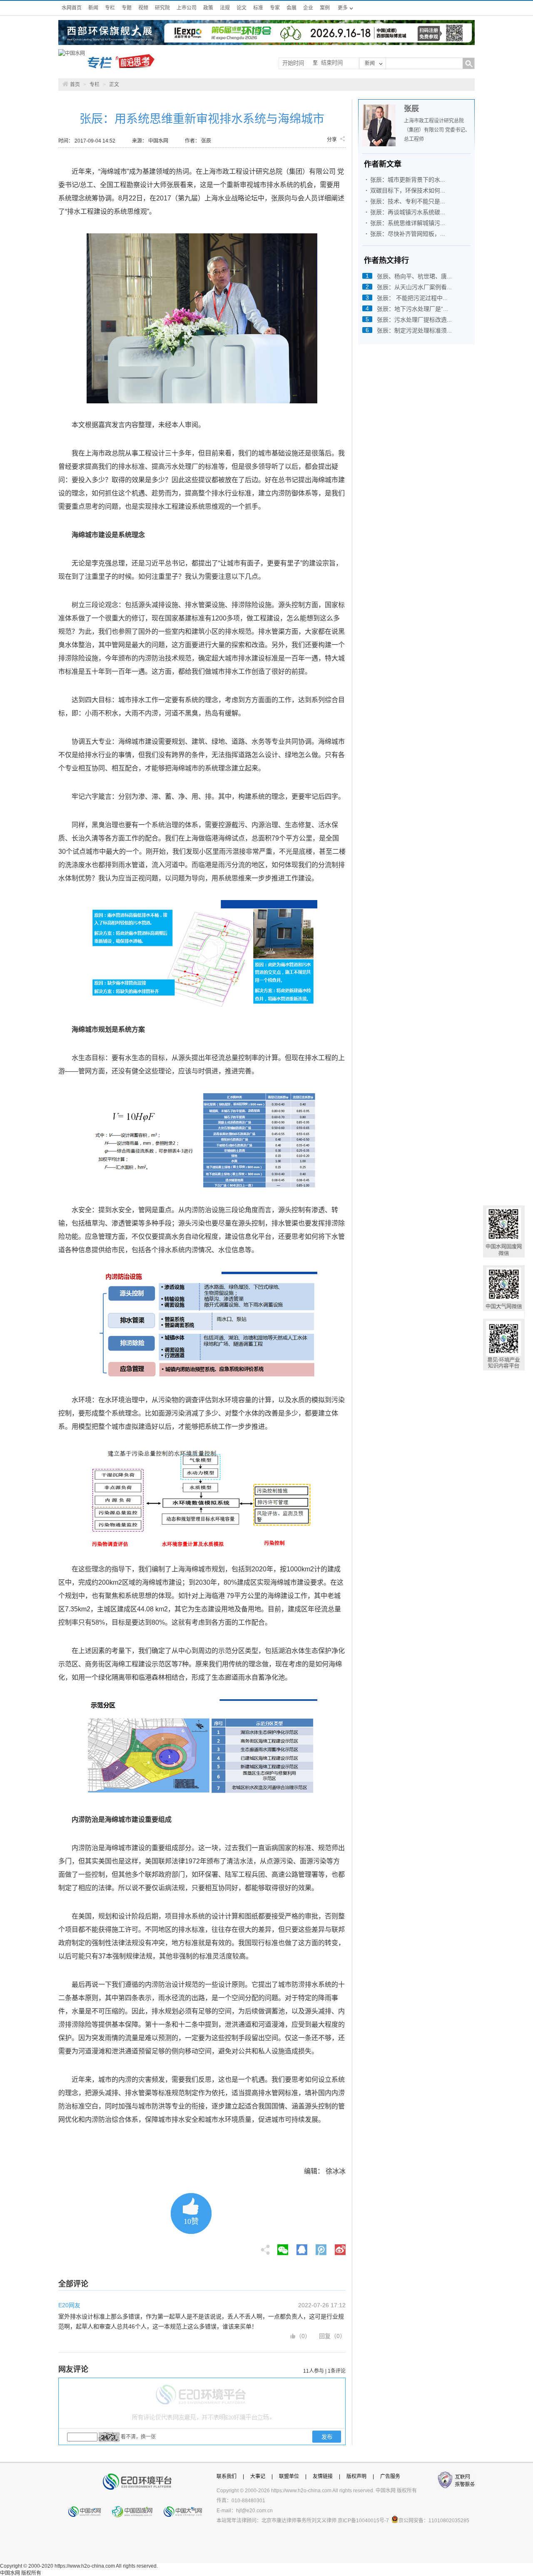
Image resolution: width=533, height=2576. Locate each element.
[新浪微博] (340, 2247)
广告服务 (390, 2476)
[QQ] (302, 2247)
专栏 (110, 8)
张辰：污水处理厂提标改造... (414, 320)
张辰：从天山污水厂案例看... (414, 287)
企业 (308, 8)
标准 (258, 8)
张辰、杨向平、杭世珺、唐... (414, 276)
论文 (242, 8)
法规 (225, 8)
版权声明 (356, 2476)
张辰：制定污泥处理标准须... (414, 330)
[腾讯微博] (322, 2247)
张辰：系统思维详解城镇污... (408, 223)
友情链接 (323, 2476)
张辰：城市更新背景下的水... (408, 180)
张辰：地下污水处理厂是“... (412, 309)
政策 (208, 8)
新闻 (93, 8)
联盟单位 (289, 2476)
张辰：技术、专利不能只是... (408, 201)
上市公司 (187, 8)
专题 (127, 8)
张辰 (411, 109)
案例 (325, 8)
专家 (275, 8)
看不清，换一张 (138, 2437)
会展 (291, 8)
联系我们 (227, 2476)
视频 (143, 8)
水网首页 (72, 8)
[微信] (283, 2247)
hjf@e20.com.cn (254, 2511)
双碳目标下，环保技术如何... (408, 190)
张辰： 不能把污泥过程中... (412, 298)
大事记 (258, 2476)
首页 (75, 85)
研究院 (162, 8)
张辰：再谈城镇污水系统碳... (408, 212)
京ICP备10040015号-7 (363, 2521)
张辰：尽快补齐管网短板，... (408, 234)
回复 (325, 2336)
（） (303, 2336)
